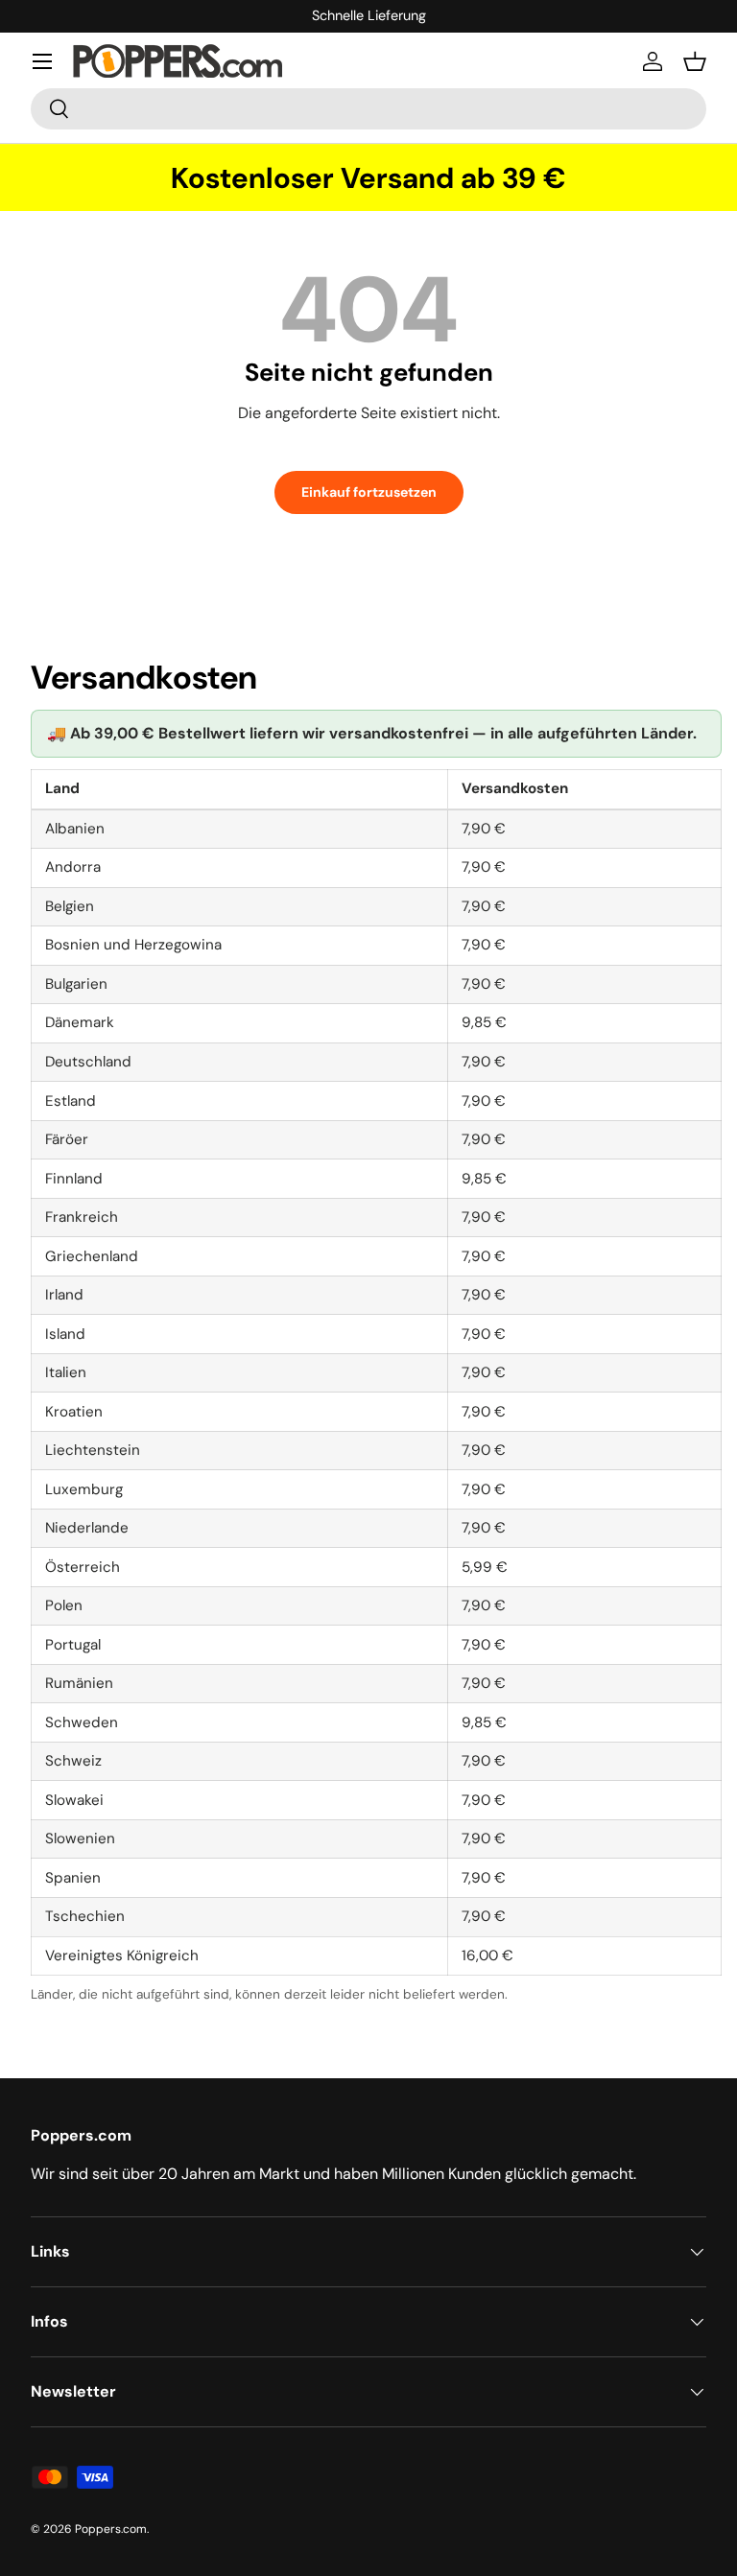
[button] (695, 61)
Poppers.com (111, 2529)
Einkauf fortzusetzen (369, 492)
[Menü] (42, 61)
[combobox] (368, 109)
